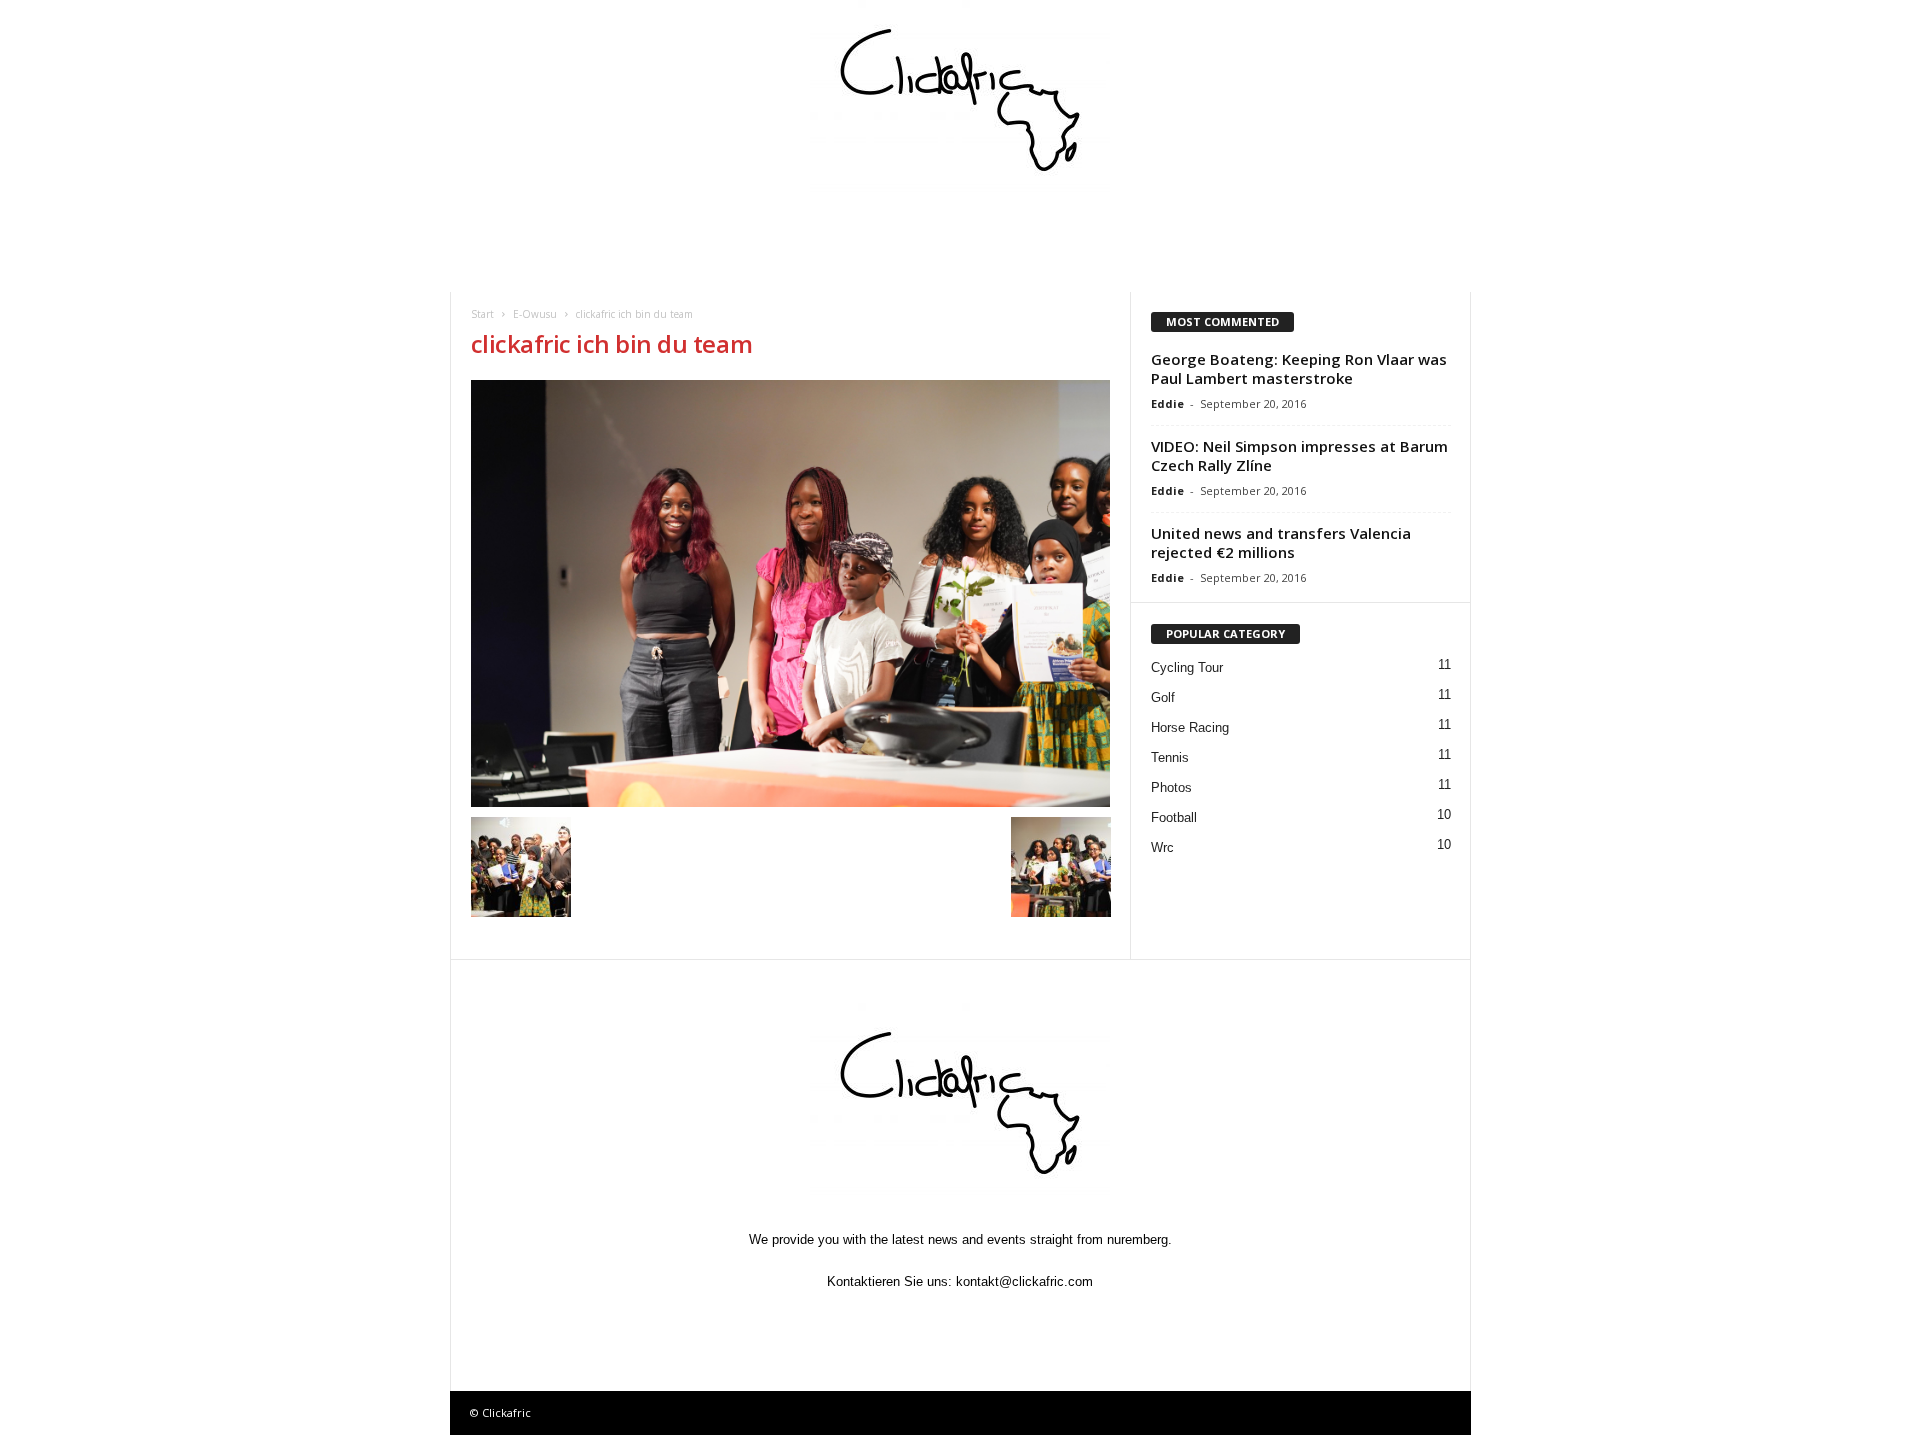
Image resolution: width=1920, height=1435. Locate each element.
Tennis (1170, 757)
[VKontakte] (1008, 1320)
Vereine (894, 225)
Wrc (1162, 847)
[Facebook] (870, 1320)
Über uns (1362, 225)
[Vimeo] (962, 1320)
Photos (1171, 787)
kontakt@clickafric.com (1024, 1281)
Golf (1163, 697)
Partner (1121, 225)
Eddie (1167, 403)
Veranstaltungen (629, 225)
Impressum (1241, 225)
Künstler (1005, 225)
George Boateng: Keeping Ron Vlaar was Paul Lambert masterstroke (1299, 368)
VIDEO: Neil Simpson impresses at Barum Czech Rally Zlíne (1299, 455)
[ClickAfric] (960, 100)
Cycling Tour (1187, 667)
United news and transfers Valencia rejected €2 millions (1281, 542)
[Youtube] (1052, 1320)
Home (507, 225)
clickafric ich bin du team (612, 343)
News (506, 269)
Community (775, 225)
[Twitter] (916, 1320)
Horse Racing (1190, 727)
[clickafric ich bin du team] (791, 593)
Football (1174, 817)
